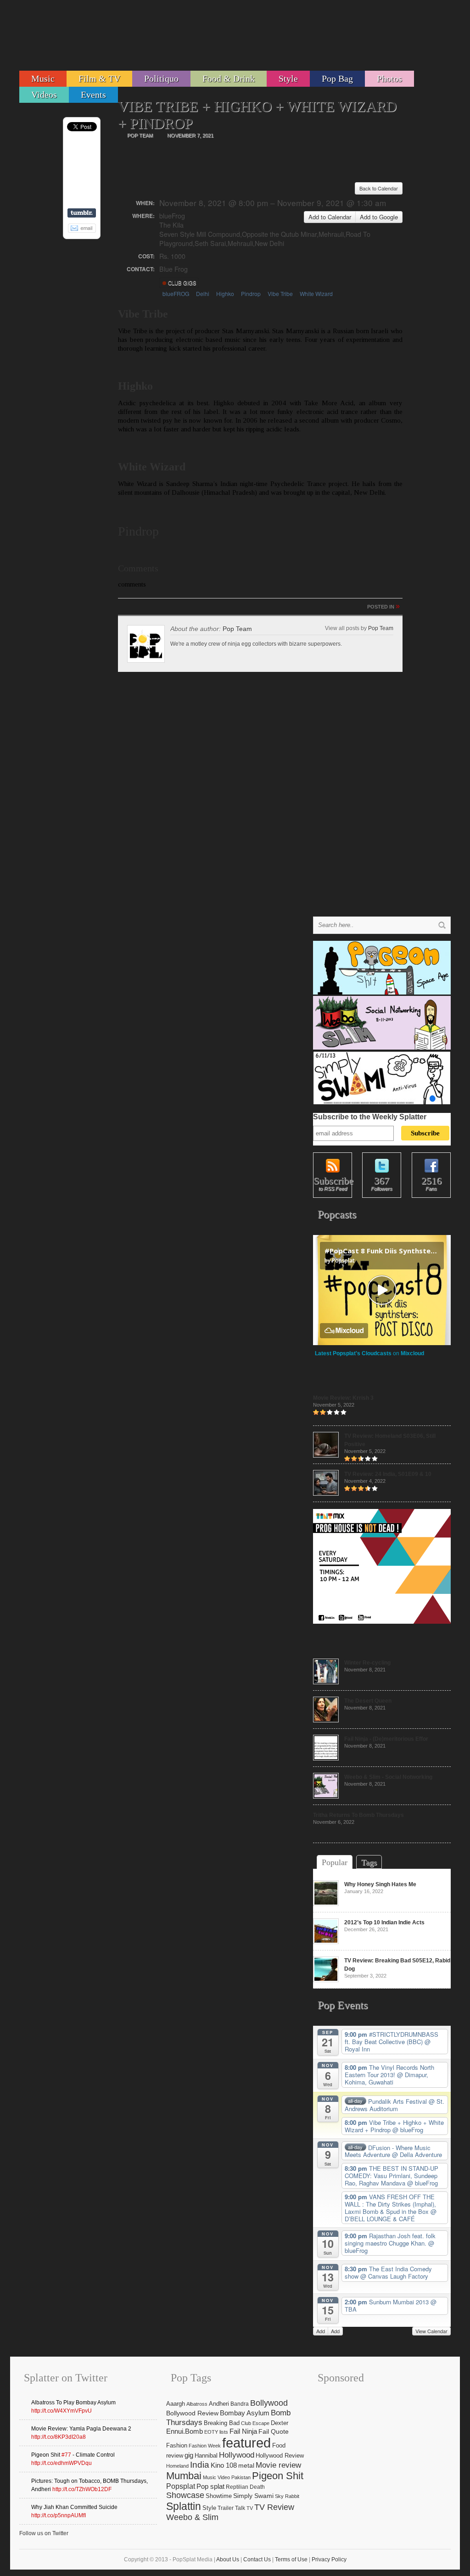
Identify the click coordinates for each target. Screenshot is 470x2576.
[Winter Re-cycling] (326, 1682)
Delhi (203, 293)
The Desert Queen (368, 1701)
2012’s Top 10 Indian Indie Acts (384, 1922)
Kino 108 (224, 2465)
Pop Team (237, 629)
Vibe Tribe (280, 293)
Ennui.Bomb (185, 2431)
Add (321, 2331)
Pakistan (241, 2477)
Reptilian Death (245, 2487)
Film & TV (99, 78)
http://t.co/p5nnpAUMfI (59, 2515)
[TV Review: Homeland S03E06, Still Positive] (326, 1456)
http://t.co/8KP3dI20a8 (59, 2437)
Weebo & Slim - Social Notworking (388, 1777)
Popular (335, 1862)
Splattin (184, 2506)
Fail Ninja (243, 2431)
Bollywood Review (192, 2413)
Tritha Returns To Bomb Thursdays (358, 1815)
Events (93, 95)
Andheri (219, 2404)
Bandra (240, 2404)
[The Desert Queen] (326, 1721)
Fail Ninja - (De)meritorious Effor (386, 1739)
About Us (228, 2559)
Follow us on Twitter (44, 2533)
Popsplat (181, 2486)
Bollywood (269, 2403)
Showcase (185, 2495)
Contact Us (257, 2559)
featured (246, 2443)
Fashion (177, 2445)
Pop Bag (337, 78)
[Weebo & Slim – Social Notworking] (326, 1797)
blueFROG (176, 293)
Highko (225, 293)
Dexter (280, 2423)
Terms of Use (291, 2559)
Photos (389, 78)
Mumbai (184, 2476)
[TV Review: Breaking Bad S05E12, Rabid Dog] (326, 1980)
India (200, 2465)
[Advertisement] (284, 39)
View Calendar (431, 2331)
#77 (66, 2455)
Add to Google (379, 217)
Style (288, 78)
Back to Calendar (379, 188)
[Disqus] (260, 800)
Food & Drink (229, 78)
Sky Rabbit (287, 2496)
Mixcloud (412, 1353)
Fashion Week (205, 2446)
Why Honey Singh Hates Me (380, 1884)
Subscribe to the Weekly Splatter (370, 1117)
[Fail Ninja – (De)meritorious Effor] (326, 1759)
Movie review (278, 2465)
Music (43, 78)
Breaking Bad (222, 2423)
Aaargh (176, 2404)
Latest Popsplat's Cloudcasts (353, 1353)
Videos (44, 95)
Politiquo (161, 78)
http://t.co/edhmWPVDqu (62, 2463)
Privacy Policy (329, 2559)
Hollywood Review (280, 2456)
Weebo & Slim (192, 2517)
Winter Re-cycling (367, 1663)
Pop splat (210, 2487)
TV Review (274, 2507)
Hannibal (206, 2456)
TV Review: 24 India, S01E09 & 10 (388, 1474)
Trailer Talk (231, 2508)
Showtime (219, 2496)
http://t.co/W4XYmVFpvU (62, 2411)
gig (189, 2455)
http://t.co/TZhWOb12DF (82, 2489)
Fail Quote (274, 2432)
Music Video (216, 2477)
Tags (369, 1862)
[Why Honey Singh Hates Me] (326, 1904)
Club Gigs (182, 283)
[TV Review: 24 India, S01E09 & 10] (326, 1494)
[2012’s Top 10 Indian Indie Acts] (326, 1942)
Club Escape (255, 2423)
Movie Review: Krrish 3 (343, 1398)
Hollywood (237, 2455)
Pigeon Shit (278, 2476)
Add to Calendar (330, 217)
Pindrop (251, 293)
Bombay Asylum (245, 2413)
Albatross (197, 2404)
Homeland (177, 2466)
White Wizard (316, 293)
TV (250, 2508)
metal (246, 2465)
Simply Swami (253, 2496)
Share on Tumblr (82, 213)
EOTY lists (216, 2432)
